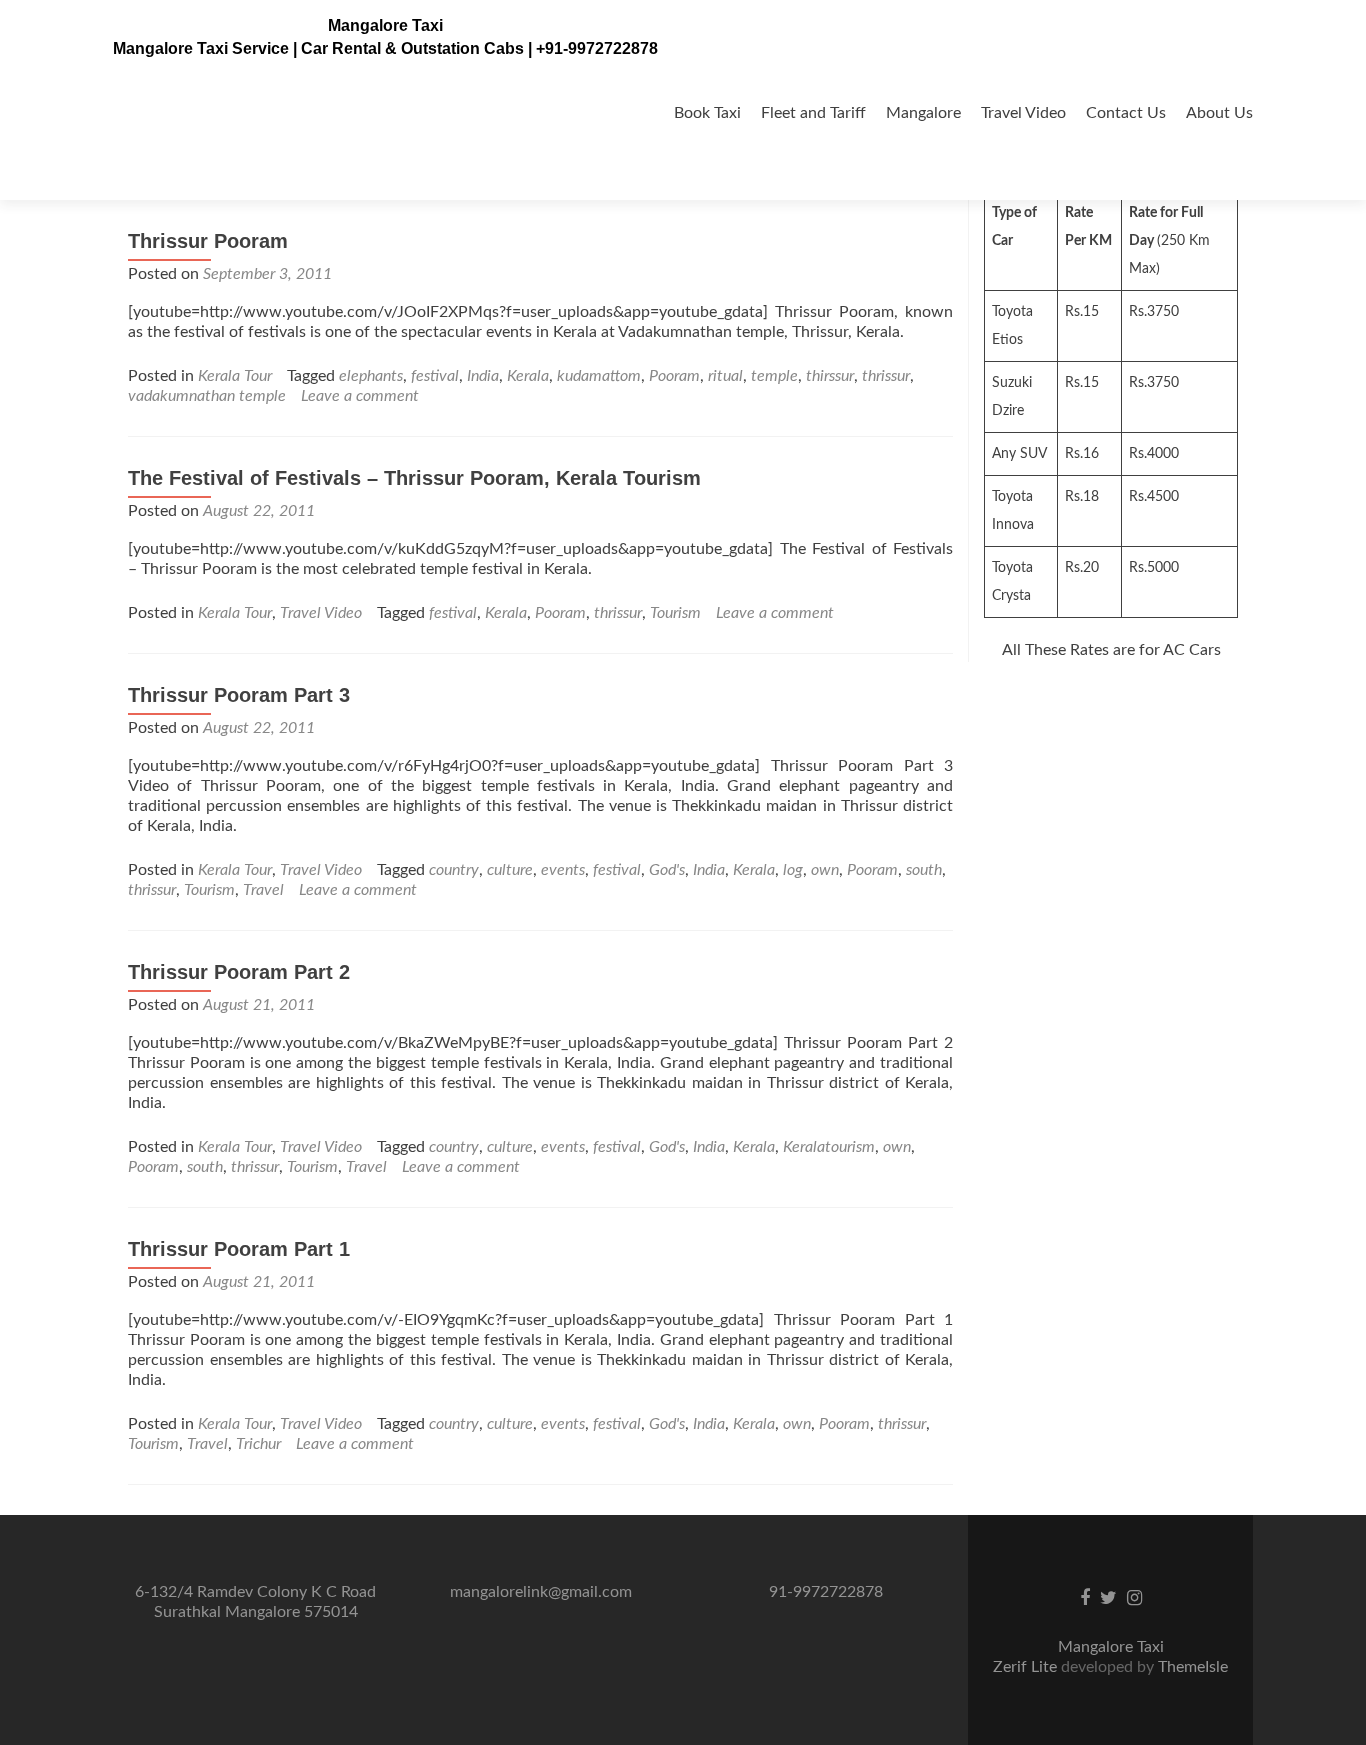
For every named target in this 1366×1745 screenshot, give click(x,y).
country (454, 870)
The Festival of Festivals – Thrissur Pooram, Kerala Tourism (414, 478)
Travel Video (1023, 113)
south (924, 870)
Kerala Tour (235, 376)
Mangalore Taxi (385, 25)
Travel (263, 890)
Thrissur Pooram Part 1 (239, 1249)
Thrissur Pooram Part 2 (239, 972)
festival (435, 376)
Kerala (528, 376)
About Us (1219, 113)
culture (510, 870)
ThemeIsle (1193, 1667)
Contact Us (1126, 113)
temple (774, 376)
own (825, 870)
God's (667, 870)
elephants (371, 376)
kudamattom (599, 376)
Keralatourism (829, 1147)
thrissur (886, 376)
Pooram (674, 376)
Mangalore (923, 113)
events (563, 870)
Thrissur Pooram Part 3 (239, 695)
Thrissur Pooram (208, 241)
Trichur (258, 1444)
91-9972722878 (826, 1592)
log (793, 870)
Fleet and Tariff (813, 113)
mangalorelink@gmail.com (541, 1592)
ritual (725, 376)
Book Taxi (707, 113)
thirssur (830, 376)
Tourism (675, 613)
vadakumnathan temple (207, 396)
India (483, 376)
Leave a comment (360, 396)
